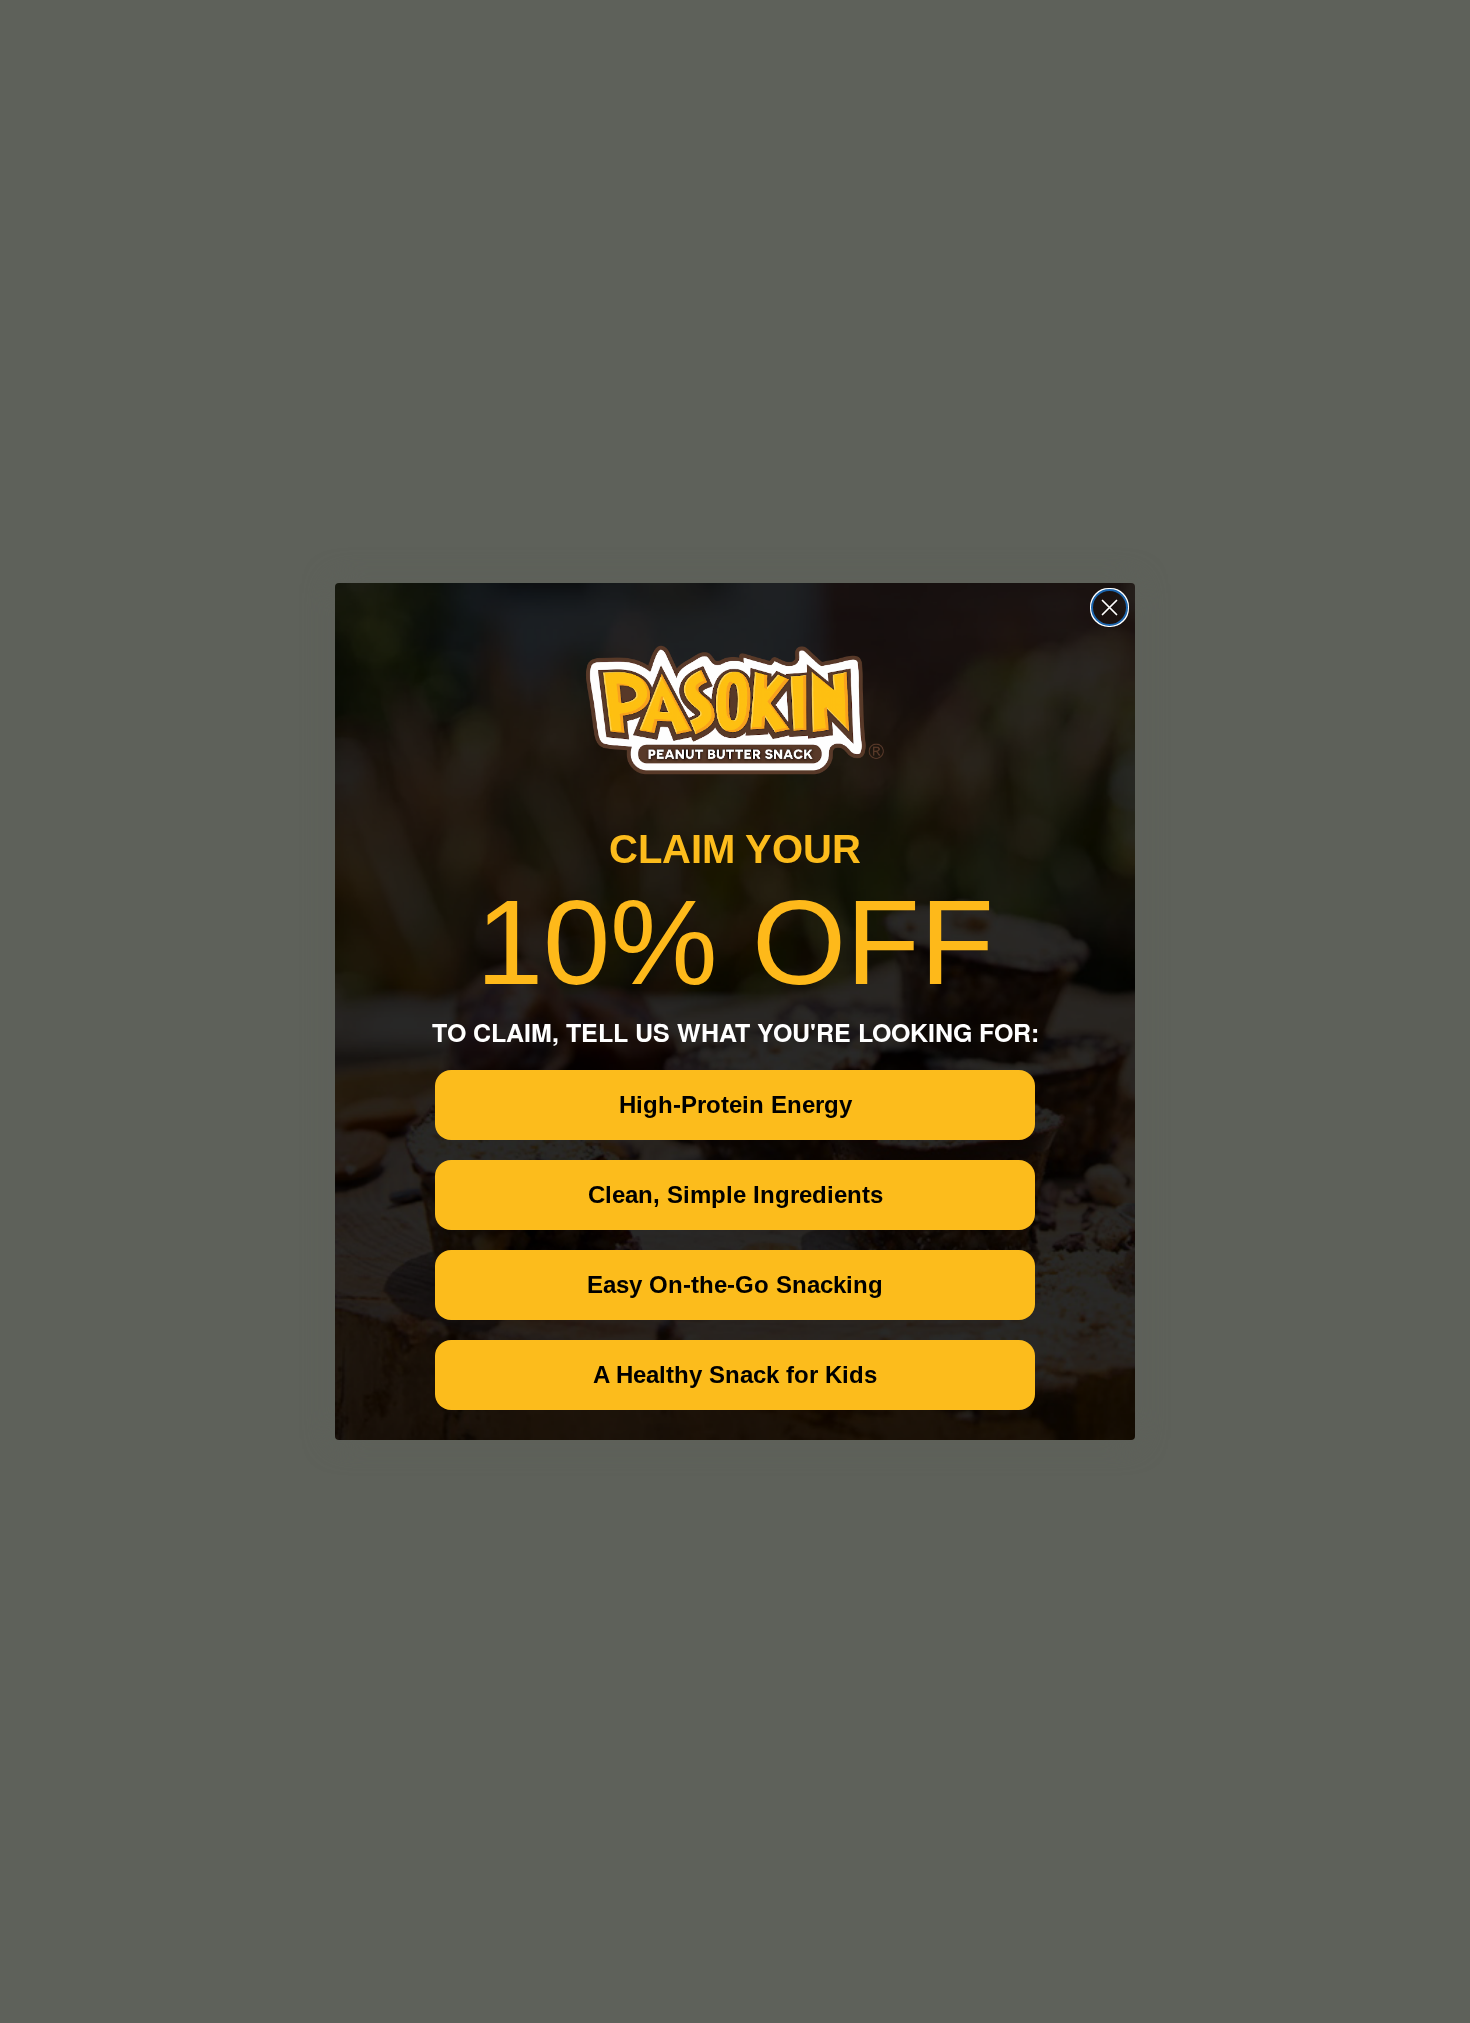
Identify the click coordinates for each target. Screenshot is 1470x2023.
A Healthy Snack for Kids (735, 1374)
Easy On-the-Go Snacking (735, 1284)
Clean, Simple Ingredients (735, 1194)
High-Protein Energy (735, 1104)
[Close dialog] (1109, 607)
